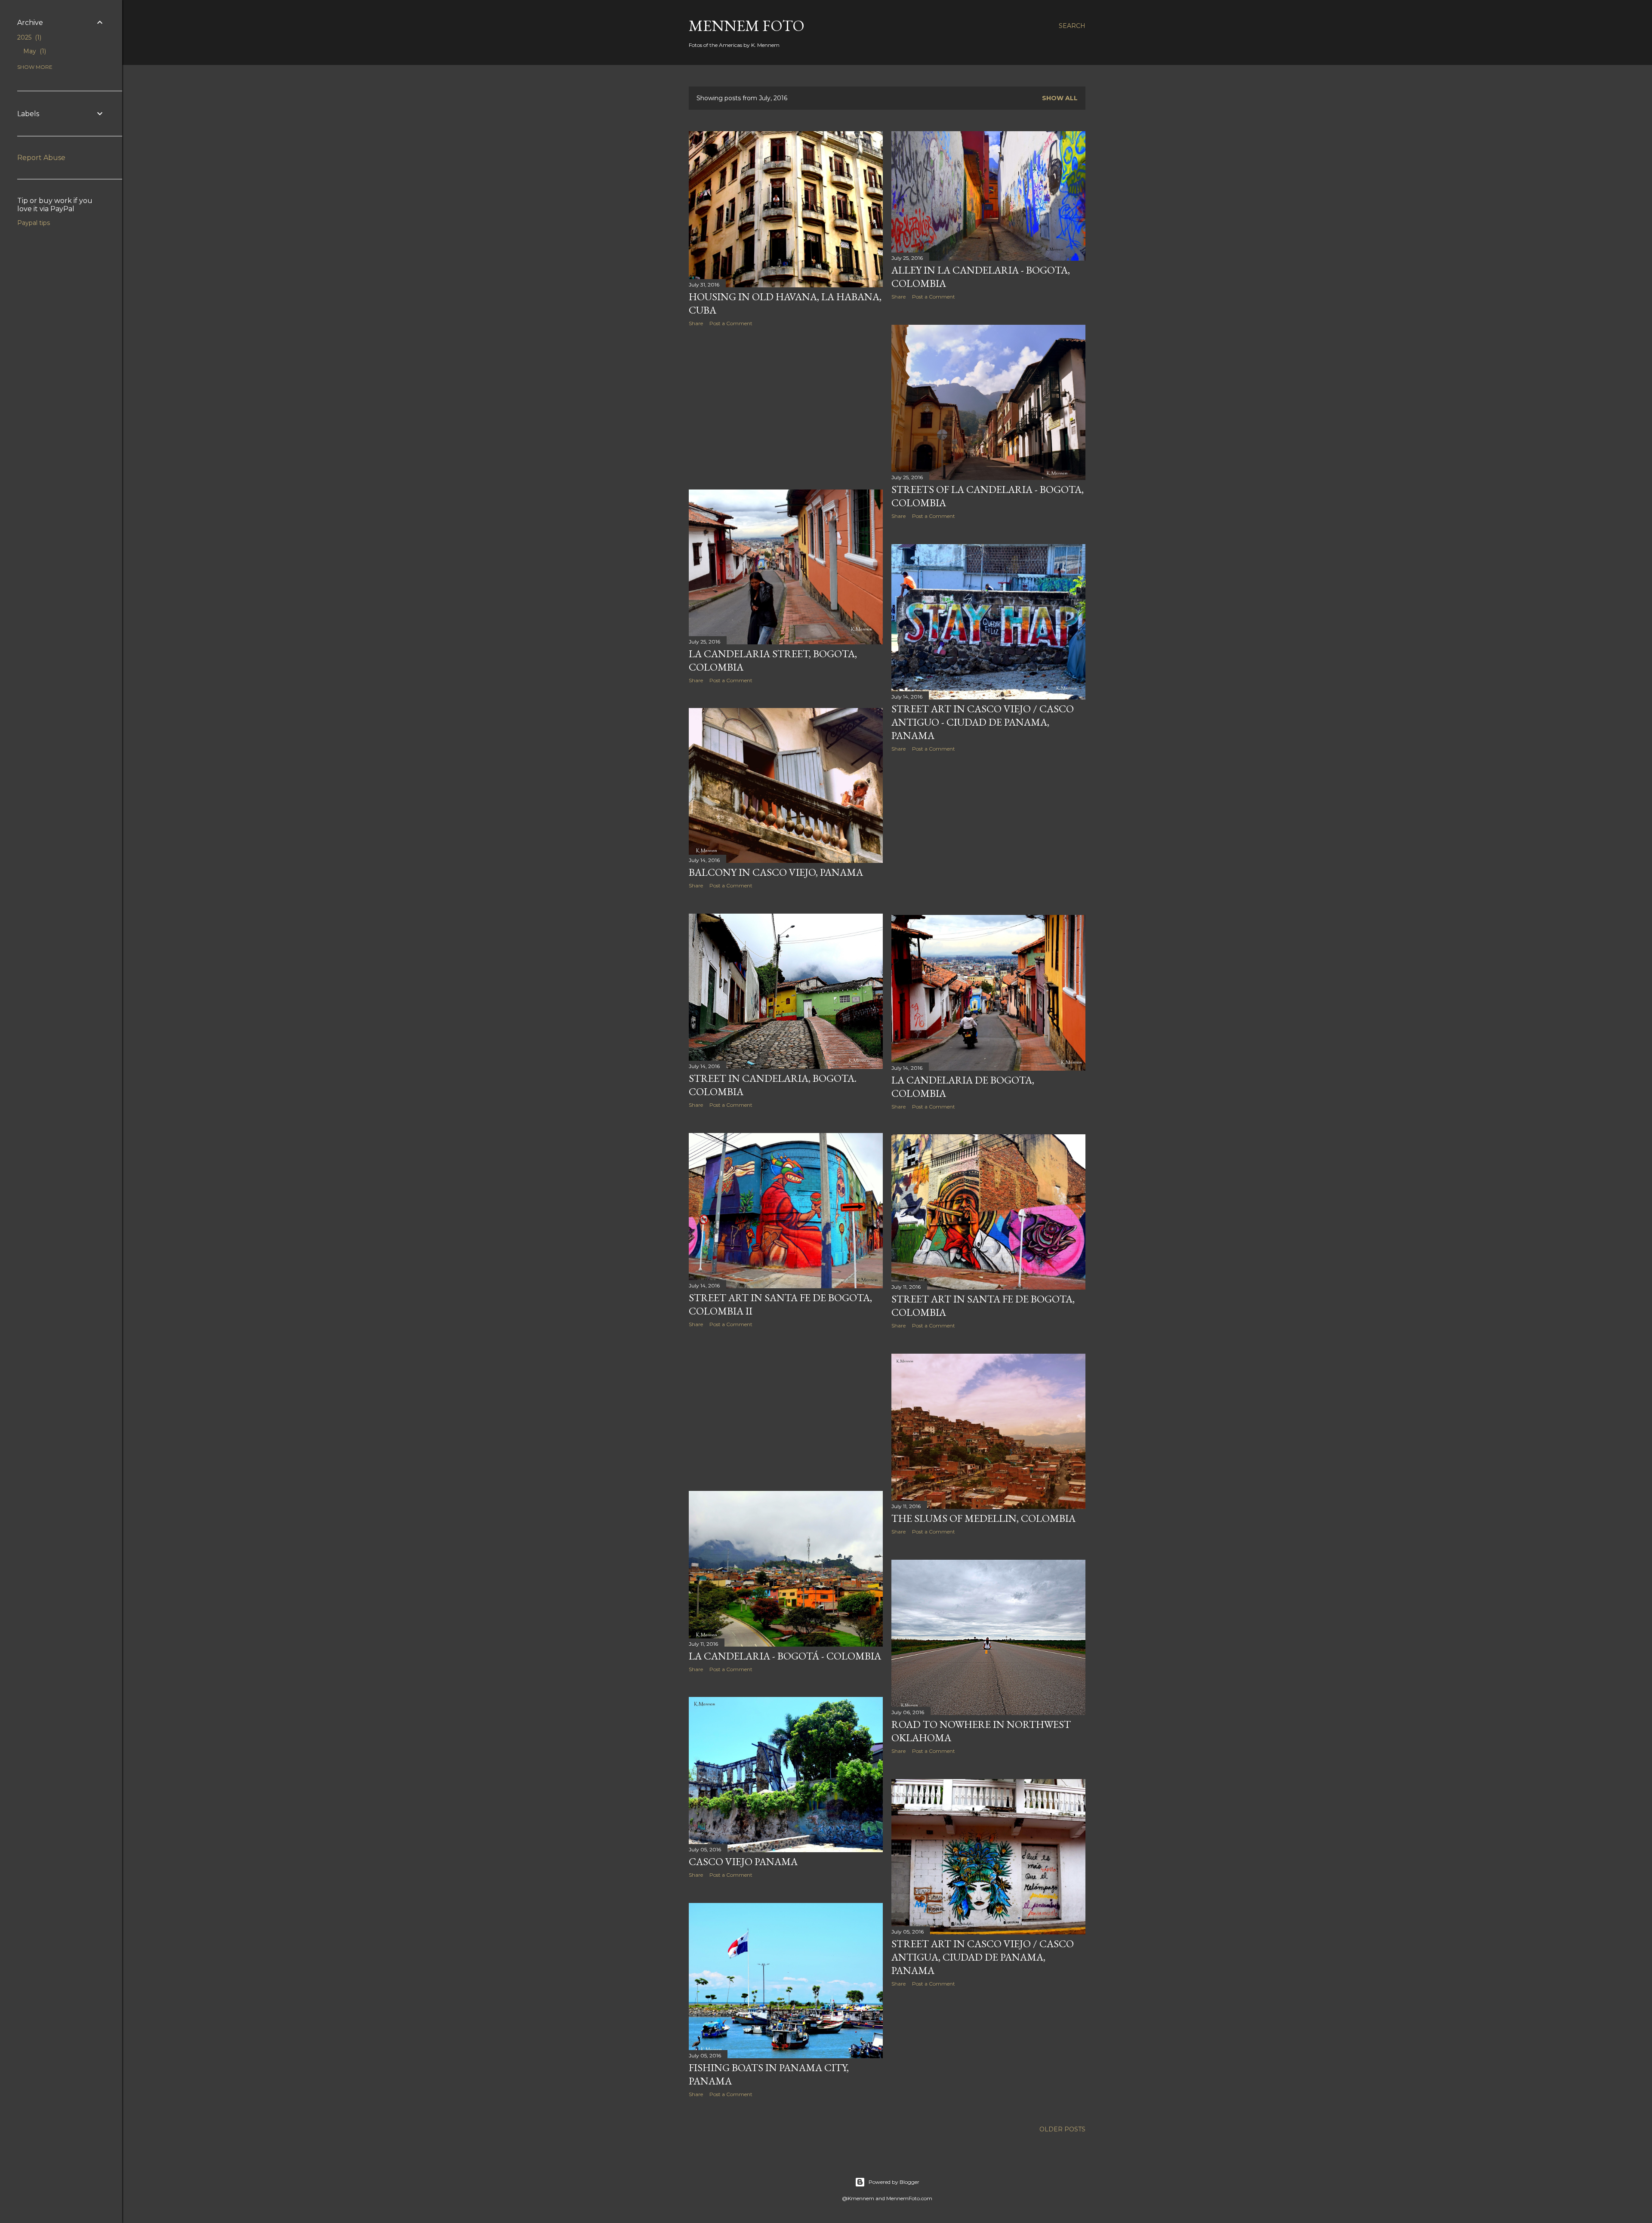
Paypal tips (34, 223)
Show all (1060, 98)
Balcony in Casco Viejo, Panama (776, 872)
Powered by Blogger (894, 2182)
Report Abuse (41, 158)
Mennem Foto (747, 26)
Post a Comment (731, 323)
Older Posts (1062, 2129)
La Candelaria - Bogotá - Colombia (785, 1656)
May (34, 51)
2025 (28, 37)
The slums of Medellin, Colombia (983, 1518)
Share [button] (696, 323)
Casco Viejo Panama (743, 1861)
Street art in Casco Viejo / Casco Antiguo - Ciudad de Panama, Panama (983, 722)
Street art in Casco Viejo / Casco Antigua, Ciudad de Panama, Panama (983, 1957)
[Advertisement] (786, 408)
